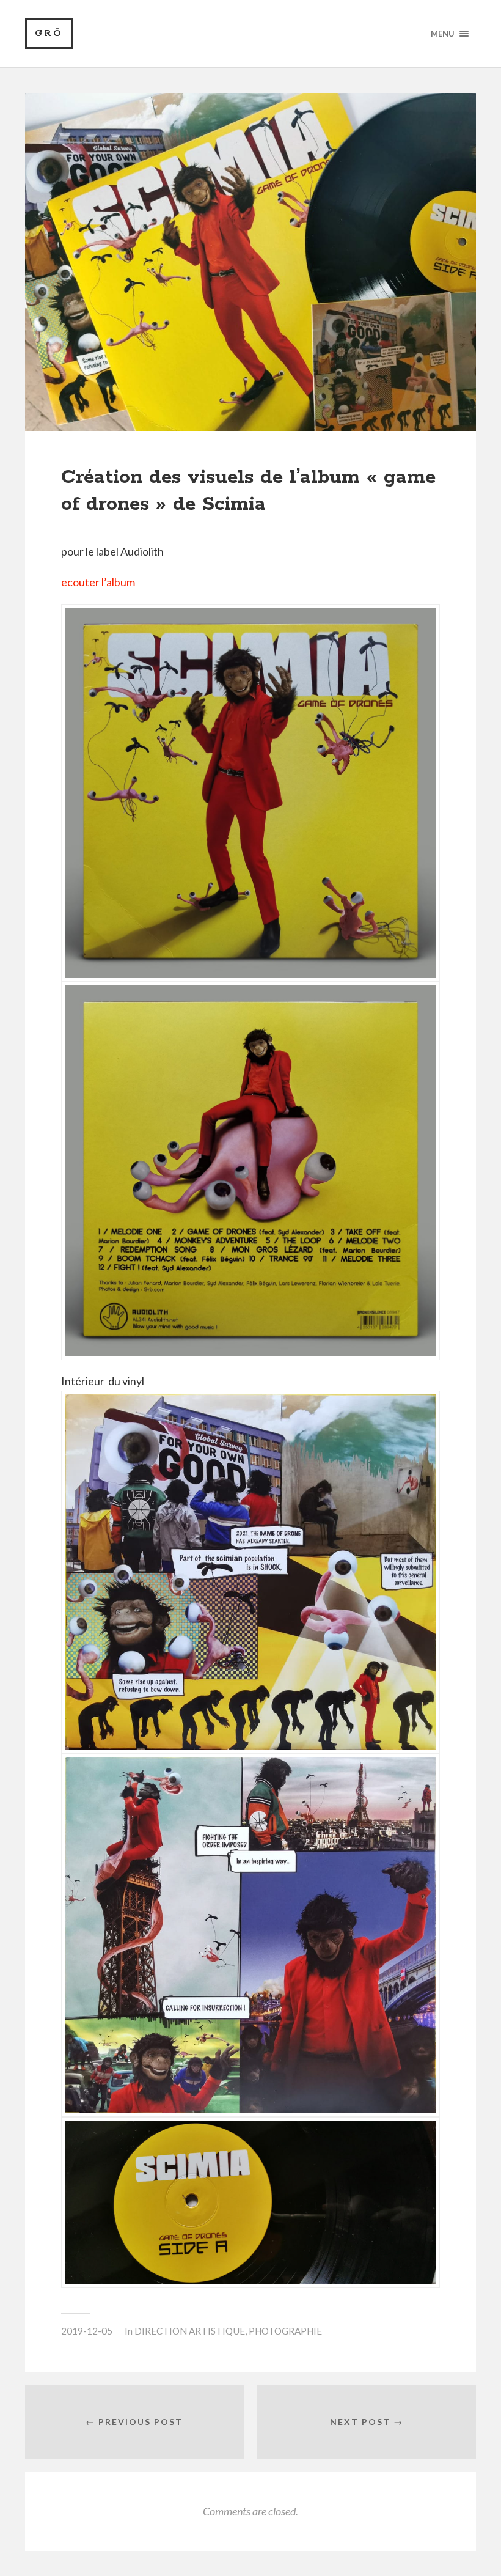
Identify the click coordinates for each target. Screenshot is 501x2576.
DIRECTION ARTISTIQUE (190, 2331)
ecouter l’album (98, 582)
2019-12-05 (87, 2331)
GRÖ (49, 33)
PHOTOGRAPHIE (285, 2331)
